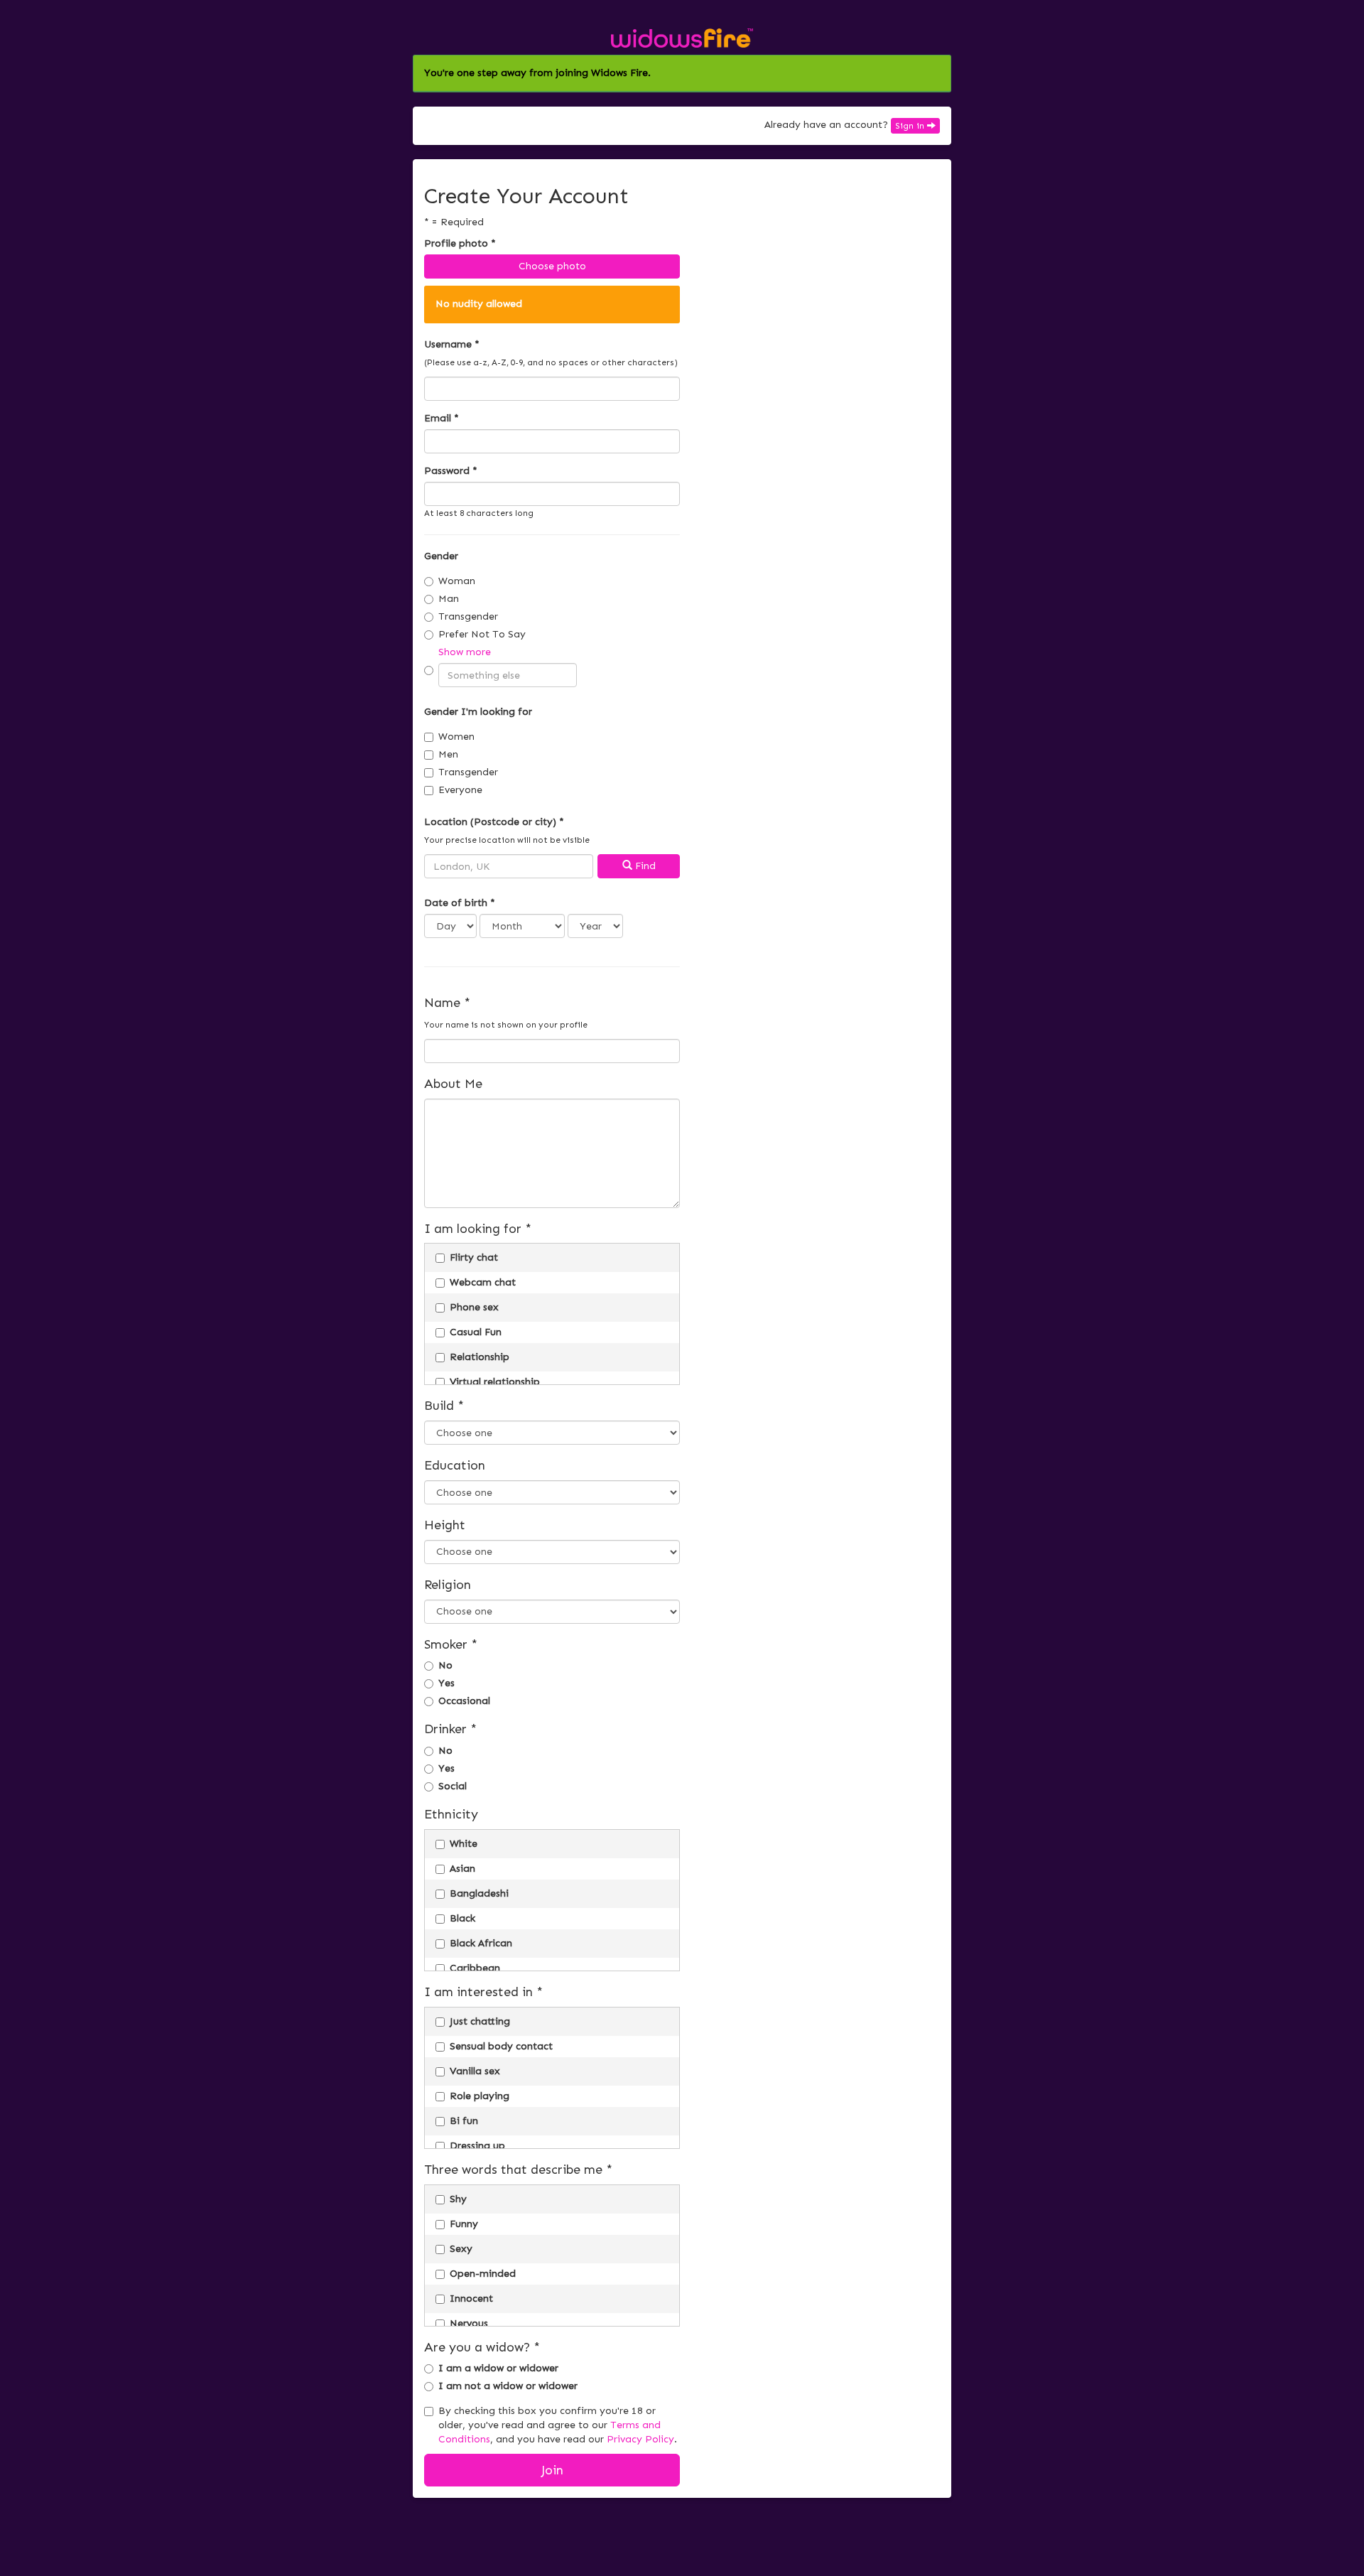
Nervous (469, 2323)
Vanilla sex (475, 2071)
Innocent (471, 2299)
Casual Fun (476, 1332)
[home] (682, 37)
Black (462, 1918)
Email (442, 418)
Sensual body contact (501, 2046)
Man (449, 599)
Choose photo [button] (552, 266)
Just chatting (480, 2021)
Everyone (460, 790)
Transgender (468, 616)
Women (456, 737)
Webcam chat (483, 1282)
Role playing (480, 2096)
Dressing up (477, 2146)
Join (552, 2470)
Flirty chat (474, 1257)
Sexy (461, 2249)
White (464, 1844)
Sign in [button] (911, 126)
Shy (458, 2199)
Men (448, 754)
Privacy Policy (640, 2439)
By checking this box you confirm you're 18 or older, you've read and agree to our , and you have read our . (558, 2425)
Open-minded (483, 2274)
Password (451, 471)
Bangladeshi (479, 1893)
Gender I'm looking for (478, 712)
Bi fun (464, 2121)
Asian (462, 1869)
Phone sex (474, 1307)
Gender (441, 556)
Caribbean (475, 1968)
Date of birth (460, 903)
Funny (464, 2224)
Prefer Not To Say (482, 634)
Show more (465, 652)
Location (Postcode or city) (494, 822)
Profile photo (460, 243)
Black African (481, 1943)
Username (452, 344)
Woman (457, 581)
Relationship (480, 1357)
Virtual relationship (495, 1382)
